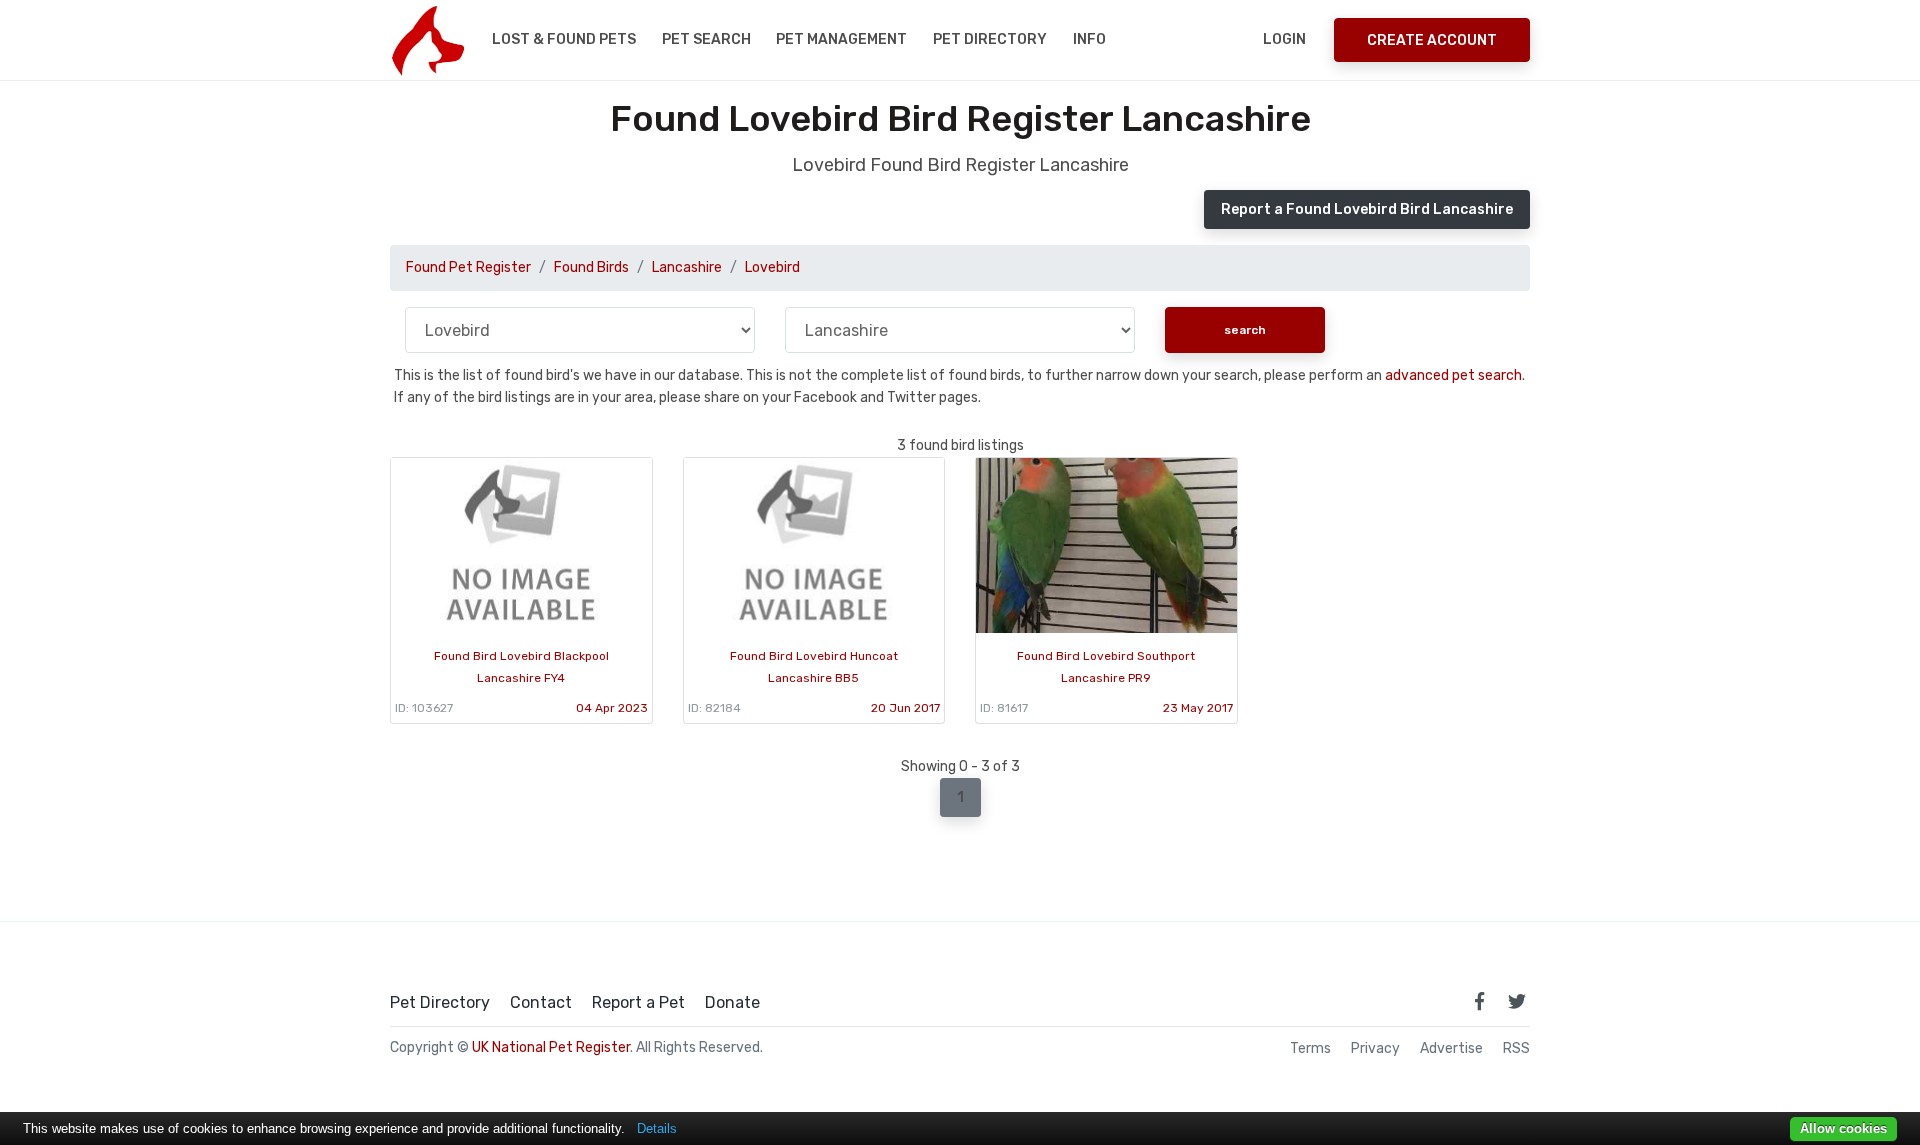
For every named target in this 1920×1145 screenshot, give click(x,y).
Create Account (1432, 40)
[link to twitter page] (1517, 1001)
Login (1284, 39)
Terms (1310, 1049)
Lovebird (772, 267)
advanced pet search (1453, 375)
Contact (541, 1003)
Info (1089, 39)
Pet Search (706, 39)
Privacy (1375, 1049)
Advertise (1451, 1049)
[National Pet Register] (427, 40)
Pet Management (841, 39)
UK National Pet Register (551, 1047)
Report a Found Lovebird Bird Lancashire (1367, 209)
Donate (732, 1003)
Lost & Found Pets (564, 39)
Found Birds (591, 267)
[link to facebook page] (1479, 1001)
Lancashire (687, 267)
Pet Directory (990, 39)
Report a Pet (638, 1003)
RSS (1516, 1049)
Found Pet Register (468, 267)
